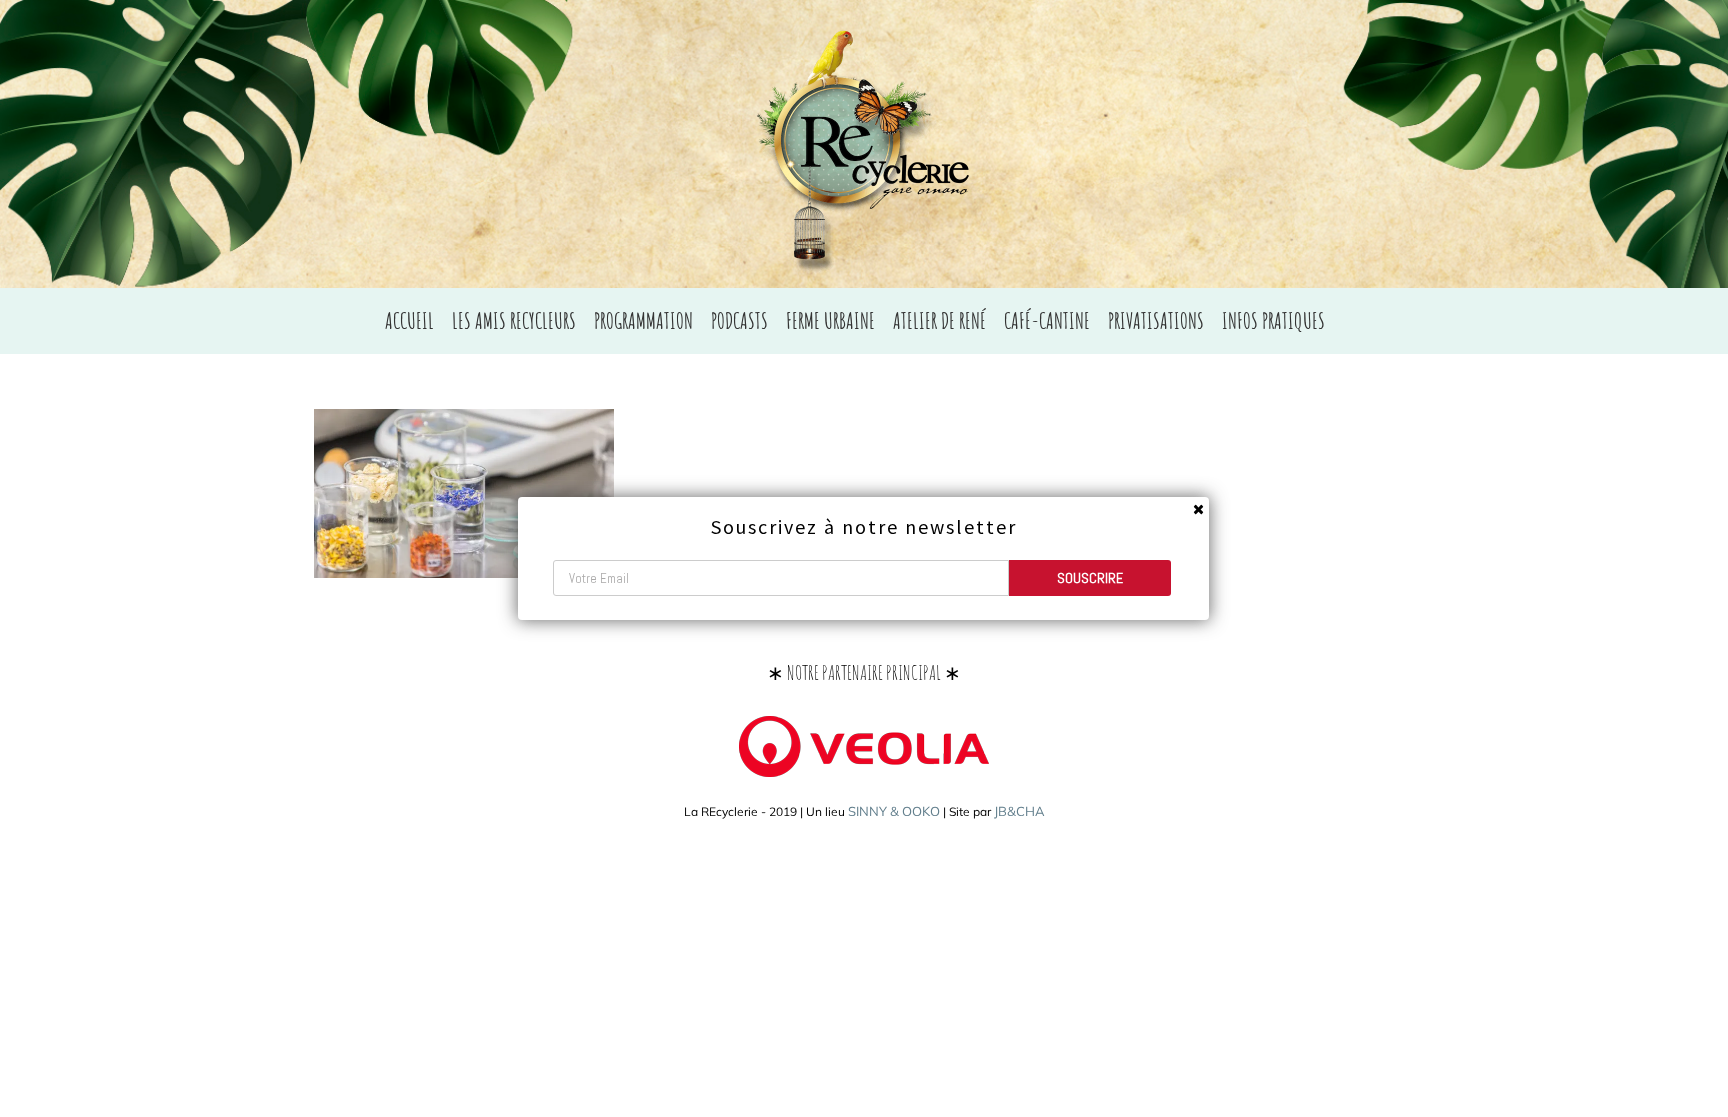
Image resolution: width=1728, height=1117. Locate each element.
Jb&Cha (1019, 811)
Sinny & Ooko (894, 811)
